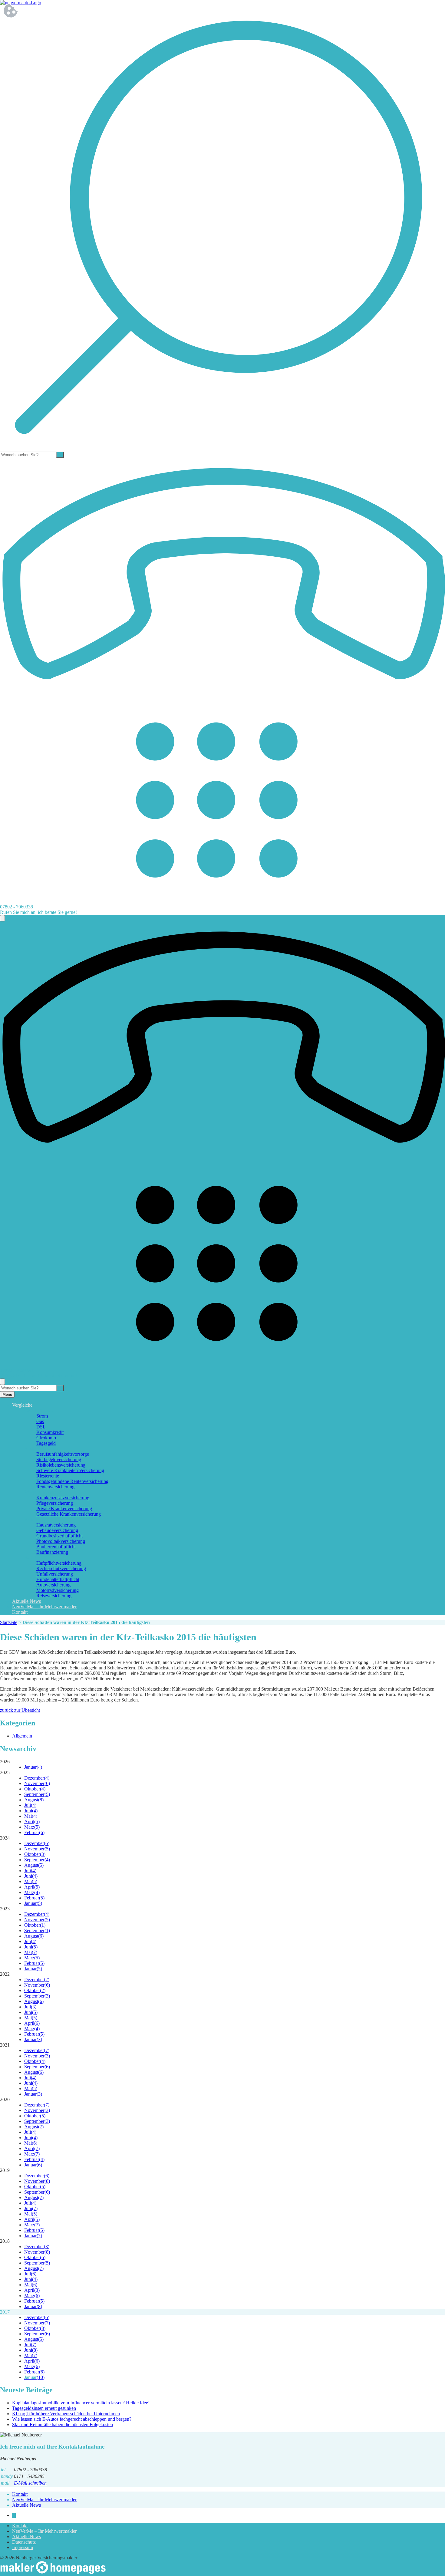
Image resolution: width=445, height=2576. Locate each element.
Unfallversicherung (55, 1574)
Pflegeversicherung (55, 1503)
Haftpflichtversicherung (59, 1563)
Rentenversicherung (55, 1487)
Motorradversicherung (58, 1590)
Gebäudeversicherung (57, 1530)
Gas (40, 1421)
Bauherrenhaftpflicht (56, 1547)
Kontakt (20, 1612)
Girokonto (46, 1438)
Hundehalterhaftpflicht (58, 1579)
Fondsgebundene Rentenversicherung (72, 1481)
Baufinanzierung (52, 1552)
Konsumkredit (50, 1432)
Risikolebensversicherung (61, 1465)
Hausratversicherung (56, 1525)
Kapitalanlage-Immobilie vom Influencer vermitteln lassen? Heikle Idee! (81, 2403)
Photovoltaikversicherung (61, 1541)
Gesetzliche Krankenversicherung (69, 1514)
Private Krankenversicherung (64, 1509)
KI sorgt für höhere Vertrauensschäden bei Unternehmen (66, 2414)
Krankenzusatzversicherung (63, 1498)
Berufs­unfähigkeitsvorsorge (63, 1454)
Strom (42, 1416)
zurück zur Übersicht (20, 1710)
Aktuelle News (26, 1601)
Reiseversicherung (54, 1596)
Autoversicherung (53, 1585)
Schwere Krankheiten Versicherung (70, 1470)
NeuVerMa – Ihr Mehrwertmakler (44, 1607)
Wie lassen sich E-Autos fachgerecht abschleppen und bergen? (72, 2419)
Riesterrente (48, 1476)
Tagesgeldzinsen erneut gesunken (44, 2408)
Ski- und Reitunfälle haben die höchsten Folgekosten (63, 2424)
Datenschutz (24, 2542)
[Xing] (14, 2515)
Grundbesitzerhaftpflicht (59, 1536)
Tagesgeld (46, 1443)
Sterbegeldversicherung (59, 1459)
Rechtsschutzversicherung (61, 1568)
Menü (7, 1394)
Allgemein (22, 1736)
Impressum (23, 2547)
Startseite (9, 1622)
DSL (41, 1427)
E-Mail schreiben (30, 2483)
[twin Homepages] (53, 2573)
